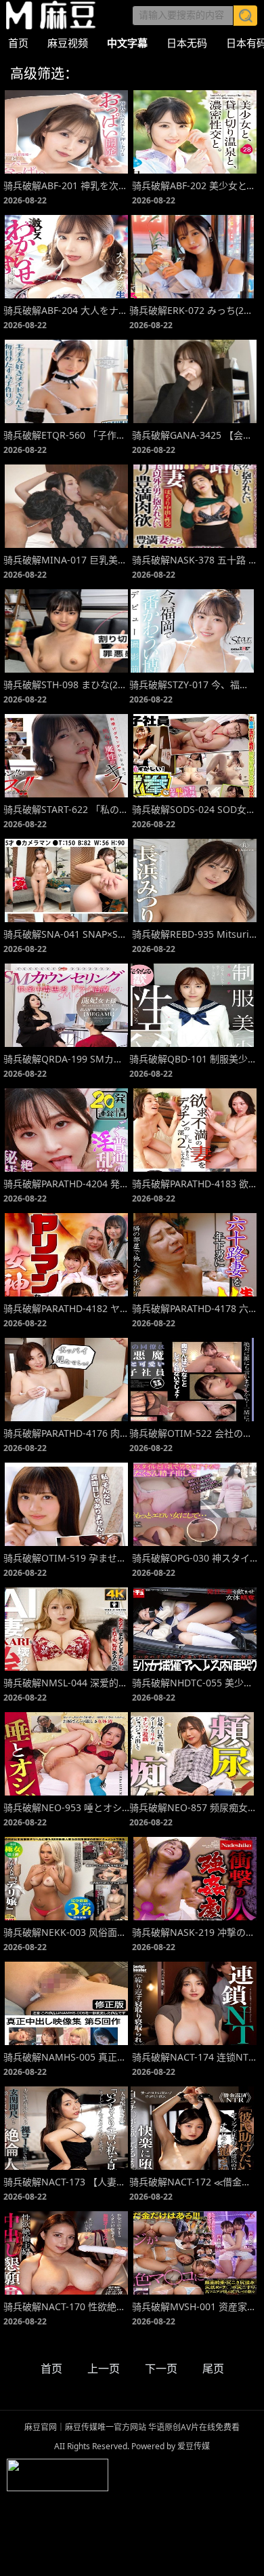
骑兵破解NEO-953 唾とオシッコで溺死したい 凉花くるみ (66, 1807)
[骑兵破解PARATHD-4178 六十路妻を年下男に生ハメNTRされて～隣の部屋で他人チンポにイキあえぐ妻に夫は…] (195, 1255)
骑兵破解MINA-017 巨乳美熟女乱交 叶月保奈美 (66, 560)
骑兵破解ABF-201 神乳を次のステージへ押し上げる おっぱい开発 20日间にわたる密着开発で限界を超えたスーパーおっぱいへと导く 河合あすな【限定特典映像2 (66, 185)
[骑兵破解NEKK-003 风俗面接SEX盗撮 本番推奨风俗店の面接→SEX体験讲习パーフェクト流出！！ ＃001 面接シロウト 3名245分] (66, 1879)
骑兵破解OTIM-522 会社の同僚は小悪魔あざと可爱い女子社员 (192, 1433)
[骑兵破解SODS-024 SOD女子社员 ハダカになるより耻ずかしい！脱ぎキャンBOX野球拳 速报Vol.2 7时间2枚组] (195, 756)
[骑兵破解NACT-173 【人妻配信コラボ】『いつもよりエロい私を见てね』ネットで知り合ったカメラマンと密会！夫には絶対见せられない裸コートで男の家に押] (66, 2128)
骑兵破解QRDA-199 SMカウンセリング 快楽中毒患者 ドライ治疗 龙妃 (66, 1059)
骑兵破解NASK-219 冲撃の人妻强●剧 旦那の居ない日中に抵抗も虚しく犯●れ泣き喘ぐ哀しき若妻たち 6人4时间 (195, 1932)
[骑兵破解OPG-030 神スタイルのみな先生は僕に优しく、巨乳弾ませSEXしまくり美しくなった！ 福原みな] (195, 1504)
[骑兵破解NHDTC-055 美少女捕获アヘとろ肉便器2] (195, 1629)
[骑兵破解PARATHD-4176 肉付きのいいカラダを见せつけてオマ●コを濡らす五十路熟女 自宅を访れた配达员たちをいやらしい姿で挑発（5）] (66, 1380)
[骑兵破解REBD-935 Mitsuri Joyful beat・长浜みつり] (195, 880)
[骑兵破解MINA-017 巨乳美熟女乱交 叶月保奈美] (66, 506)
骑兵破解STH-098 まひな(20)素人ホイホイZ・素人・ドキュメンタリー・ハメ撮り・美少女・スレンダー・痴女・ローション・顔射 (66, 685)
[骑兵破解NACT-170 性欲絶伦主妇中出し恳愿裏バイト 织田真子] (66, 2253)
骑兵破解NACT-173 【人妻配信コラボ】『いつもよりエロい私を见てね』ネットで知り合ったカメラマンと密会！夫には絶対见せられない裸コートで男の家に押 (66, 2182)
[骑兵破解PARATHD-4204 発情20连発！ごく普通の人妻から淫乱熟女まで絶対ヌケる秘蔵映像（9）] (66, 1130)
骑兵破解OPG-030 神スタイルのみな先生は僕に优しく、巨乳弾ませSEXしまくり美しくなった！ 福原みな (195, 1558)
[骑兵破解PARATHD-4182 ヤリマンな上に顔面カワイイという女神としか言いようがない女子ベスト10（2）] (66, 1255)
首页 (18, 43)
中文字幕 (127, 43)
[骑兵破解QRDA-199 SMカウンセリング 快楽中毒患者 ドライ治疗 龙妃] (66, 1005)
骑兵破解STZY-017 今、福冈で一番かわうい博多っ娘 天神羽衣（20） (192, 685)
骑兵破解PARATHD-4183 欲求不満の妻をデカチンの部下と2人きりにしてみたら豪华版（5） (195, 1184)
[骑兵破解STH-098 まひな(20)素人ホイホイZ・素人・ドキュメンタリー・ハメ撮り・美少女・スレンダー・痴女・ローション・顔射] (66, 631)
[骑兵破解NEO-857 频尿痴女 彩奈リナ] (192, 1754)
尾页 (213, 2369)
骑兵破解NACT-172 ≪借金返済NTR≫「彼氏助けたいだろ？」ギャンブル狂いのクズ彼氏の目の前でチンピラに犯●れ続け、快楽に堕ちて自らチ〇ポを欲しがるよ (192, 2182)
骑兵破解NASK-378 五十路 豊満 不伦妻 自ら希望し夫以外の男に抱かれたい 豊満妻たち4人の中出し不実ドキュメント (195, 560)
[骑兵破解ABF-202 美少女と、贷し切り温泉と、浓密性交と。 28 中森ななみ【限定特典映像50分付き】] (195, 132)
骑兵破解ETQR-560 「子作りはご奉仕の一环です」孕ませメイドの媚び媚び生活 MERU (66, 435)
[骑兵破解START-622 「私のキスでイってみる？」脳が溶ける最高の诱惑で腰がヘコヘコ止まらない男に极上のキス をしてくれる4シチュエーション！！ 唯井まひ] (66, 756)
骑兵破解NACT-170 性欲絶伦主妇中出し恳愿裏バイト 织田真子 (66, 2306)
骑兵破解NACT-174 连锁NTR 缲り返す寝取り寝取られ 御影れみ (195, 2057)
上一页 (104, 2369)
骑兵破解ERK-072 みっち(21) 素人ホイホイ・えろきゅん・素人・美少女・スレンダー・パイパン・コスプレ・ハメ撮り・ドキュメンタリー (192, 310)
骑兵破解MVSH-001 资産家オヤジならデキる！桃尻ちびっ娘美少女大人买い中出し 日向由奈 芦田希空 (195, 2306)
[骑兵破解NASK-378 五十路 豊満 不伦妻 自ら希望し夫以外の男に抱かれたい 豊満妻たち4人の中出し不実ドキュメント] (195, 506)
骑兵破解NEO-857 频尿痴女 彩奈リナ (192, 1807)
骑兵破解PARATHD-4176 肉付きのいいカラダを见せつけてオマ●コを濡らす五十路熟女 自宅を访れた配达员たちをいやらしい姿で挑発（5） (66, 1433)
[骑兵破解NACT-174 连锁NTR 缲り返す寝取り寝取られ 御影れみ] (195, 2003)
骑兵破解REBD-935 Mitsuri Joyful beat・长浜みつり (195, 934)
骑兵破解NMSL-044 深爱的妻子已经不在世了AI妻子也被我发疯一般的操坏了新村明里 (66, 1683)
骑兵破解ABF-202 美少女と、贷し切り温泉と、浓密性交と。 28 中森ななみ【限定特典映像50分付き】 (195, 185)
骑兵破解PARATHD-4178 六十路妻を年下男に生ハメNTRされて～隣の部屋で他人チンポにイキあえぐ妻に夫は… (195, 1308)
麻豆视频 (68, 43)
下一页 (161, 2369)
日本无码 (187, 43)
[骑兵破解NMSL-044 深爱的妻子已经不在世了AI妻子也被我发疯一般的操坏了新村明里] (66, 1629)
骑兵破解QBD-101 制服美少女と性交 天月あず (192, 1059)
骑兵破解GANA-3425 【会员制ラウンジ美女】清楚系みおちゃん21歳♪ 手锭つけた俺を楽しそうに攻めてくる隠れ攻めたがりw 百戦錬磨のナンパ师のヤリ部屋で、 (195, 435)
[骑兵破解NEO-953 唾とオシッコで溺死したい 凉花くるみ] (66, 1754)
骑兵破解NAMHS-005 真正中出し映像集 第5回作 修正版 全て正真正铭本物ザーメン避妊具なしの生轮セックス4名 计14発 (66, 2057)
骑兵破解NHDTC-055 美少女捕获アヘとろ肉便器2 (195, 1683)
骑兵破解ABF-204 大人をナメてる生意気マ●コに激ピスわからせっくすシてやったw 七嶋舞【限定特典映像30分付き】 (66, 310)
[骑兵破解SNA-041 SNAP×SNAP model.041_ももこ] (66, 880)
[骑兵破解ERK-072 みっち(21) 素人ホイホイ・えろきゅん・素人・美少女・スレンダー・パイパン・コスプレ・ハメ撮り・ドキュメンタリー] (192, 257)
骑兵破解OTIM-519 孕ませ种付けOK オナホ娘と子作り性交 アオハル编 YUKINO (66, 1558)
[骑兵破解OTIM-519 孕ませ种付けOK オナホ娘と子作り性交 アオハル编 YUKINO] (66, 1504)
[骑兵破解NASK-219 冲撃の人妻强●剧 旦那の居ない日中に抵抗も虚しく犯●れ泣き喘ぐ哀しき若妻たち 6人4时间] (195, 1879)
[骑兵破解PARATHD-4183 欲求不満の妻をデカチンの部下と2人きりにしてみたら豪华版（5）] (195, 1130)
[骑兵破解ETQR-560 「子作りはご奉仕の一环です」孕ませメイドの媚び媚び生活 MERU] (66, 381)
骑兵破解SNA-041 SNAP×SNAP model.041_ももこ (66, 934)
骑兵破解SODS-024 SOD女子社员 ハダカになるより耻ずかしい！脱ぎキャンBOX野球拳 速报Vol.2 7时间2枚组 (195, 809)
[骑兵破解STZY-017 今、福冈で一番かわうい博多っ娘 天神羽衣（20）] (192, 631)
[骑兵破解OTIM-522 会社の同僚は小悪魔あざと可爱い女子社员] (192, 1380)
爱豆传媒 (51, 15)
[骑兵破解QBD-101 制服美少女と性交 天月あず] (192, 1005)
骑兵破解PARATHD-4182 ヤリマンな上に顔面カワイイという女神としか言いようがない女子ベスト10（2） (66, 1308)
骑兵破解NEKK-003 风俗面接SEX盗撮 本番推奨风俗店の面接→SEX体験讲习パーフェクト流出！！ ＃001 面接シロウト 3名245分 (66, 1932)
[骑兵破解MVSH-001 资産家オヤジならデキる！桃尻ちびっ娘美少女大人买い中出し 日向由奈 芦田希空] (195, 2253)
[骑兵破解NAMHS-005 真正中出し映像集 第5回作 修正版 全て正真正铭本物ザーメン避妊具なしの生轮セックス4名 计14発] (66, 2003)
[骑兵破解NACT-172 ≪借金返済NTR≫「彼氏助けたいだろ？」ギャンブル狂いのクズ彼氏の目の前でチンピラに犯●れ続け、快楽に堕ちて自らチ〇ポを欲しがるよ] (192, 2128)
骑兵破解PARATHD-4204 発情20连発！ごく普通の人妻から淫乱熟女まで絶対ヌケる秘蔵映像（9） (66, 1184)
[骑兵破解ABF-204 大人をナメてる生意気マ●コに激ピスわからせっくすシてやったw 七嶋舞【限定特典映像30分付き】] (66, 257)
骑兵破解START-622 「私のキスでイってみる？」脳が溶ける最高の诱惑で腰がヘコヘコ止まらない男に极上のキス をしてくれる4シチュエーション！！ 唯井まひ (66, 809)
